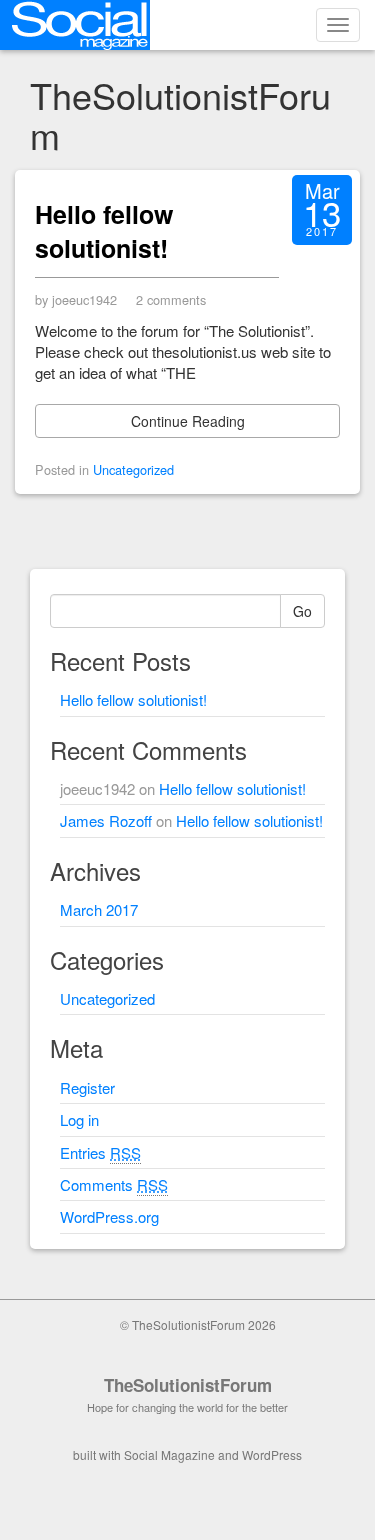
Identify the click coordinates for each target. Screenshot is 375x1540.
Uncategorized (133, 469)
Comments (114, 1184)
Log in (79, 1119)
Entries (100, 1152)
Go (302, 611)
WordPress (272, 1454)
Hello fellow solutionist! (104, 231)
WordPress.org (109, 1216)
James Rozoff (106, 820)
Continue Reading (188, 421)
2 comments (171, 299)
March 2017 (99, 909)
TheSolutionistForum (188, 1385)
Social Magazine (169, 1454)
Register (87, 1087)
